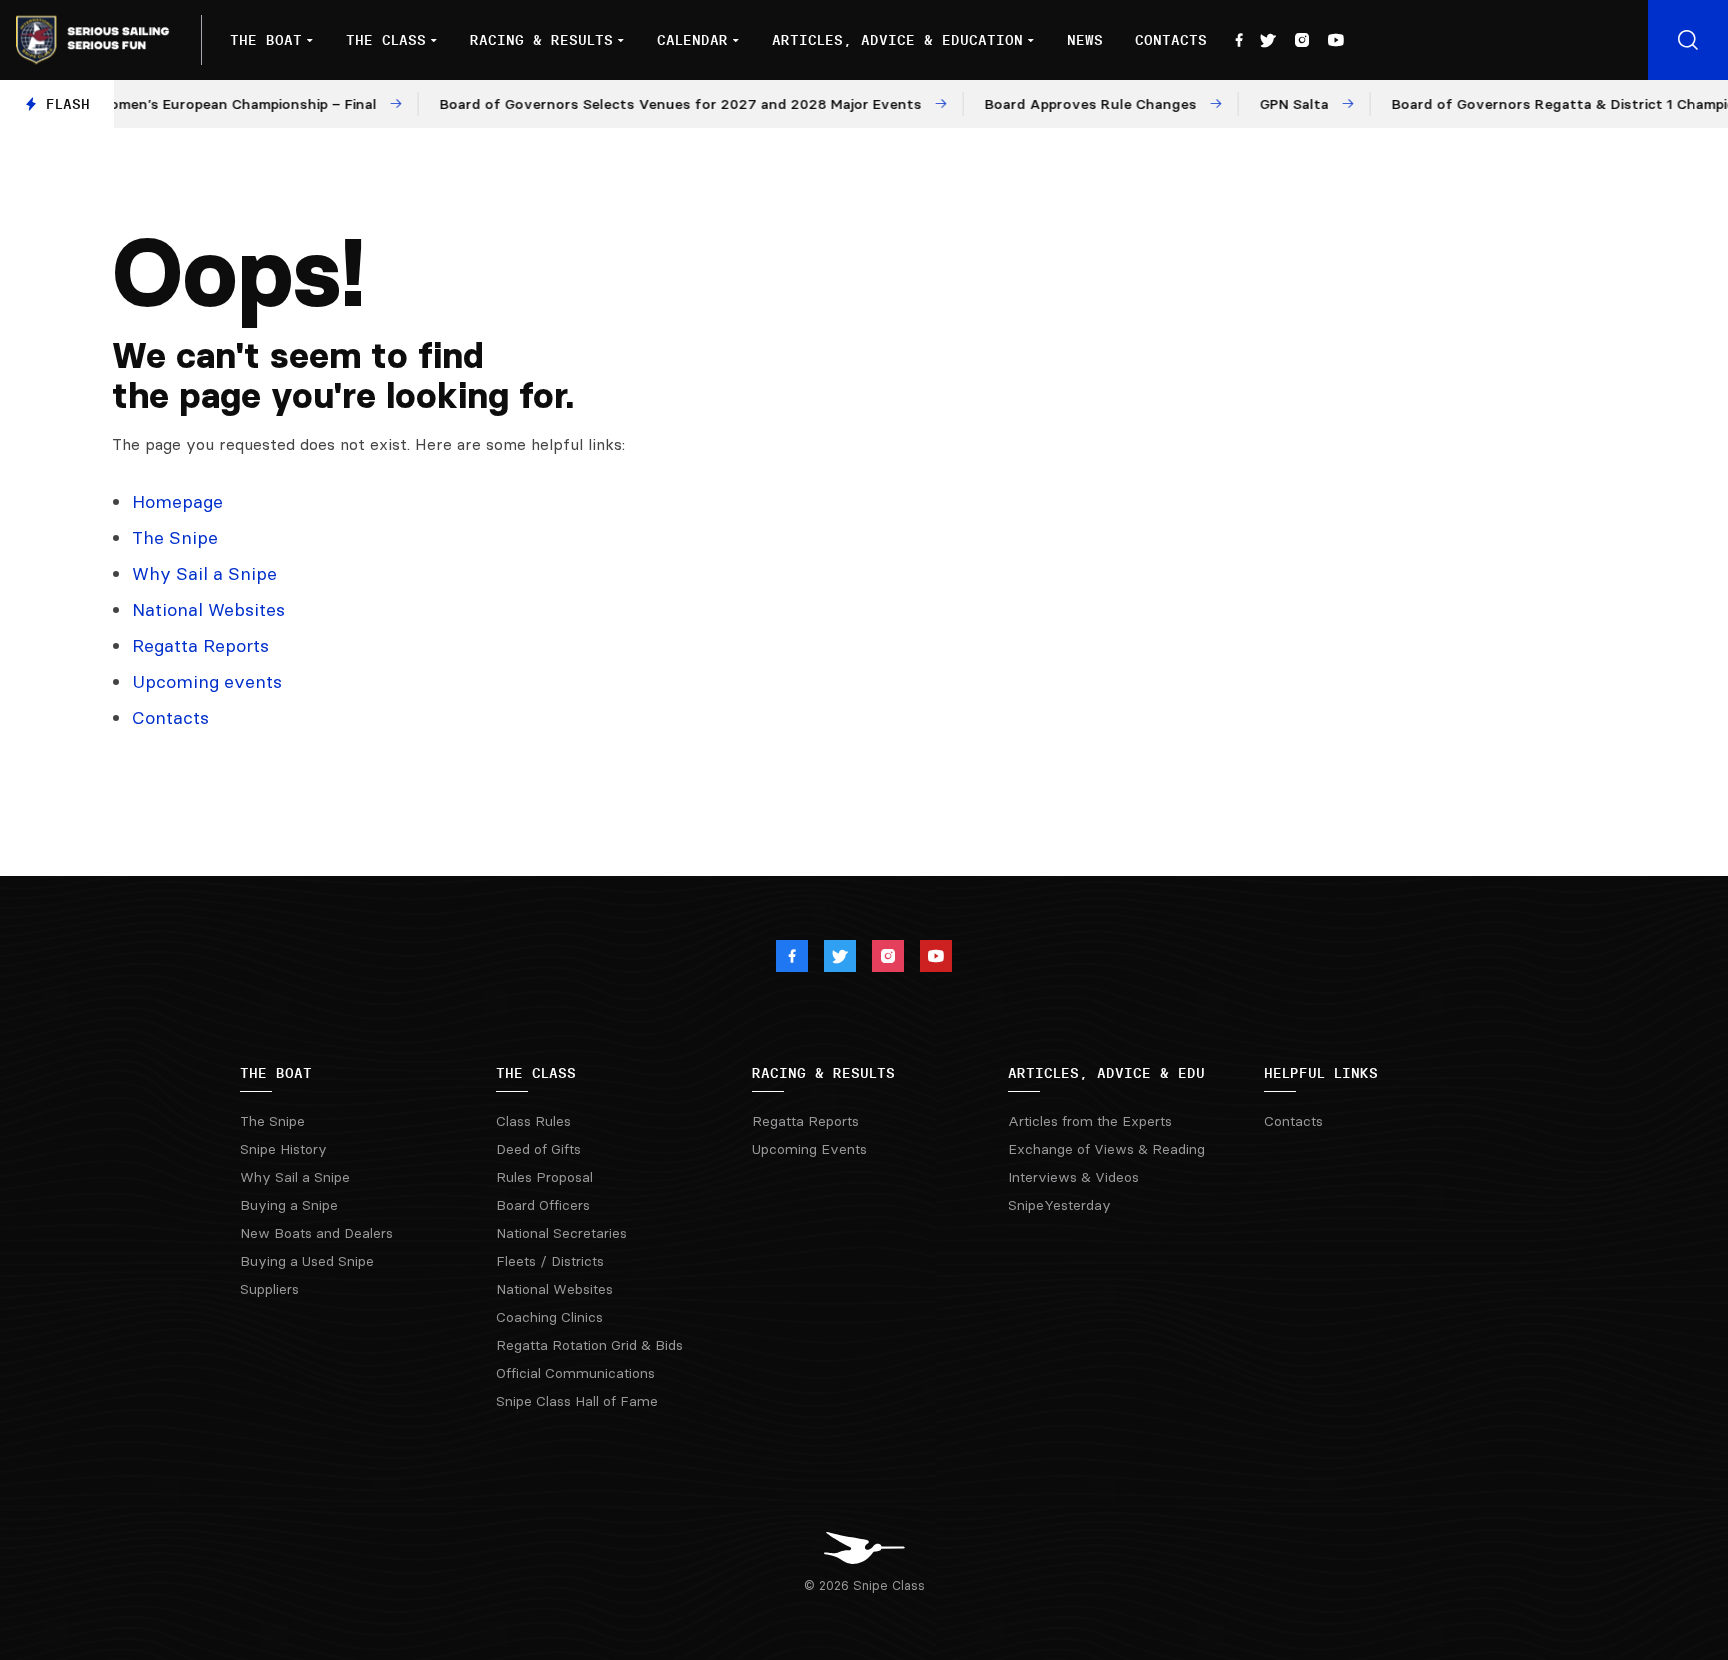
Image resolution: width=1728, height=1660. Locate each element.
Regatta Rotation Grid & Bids (589, 1345)
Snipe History (283, 1149)
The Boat (266, 40)
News (1085, 40)
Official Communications (575, 1373)
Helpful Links (1321, 1073)
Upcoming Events (809, 1149)
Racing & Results (541, 40)
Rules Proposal (544, 1177)
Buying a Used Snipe (307, 1261)
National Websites (208, 609)
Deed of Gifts (538, 1149)
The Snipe (175, 537)
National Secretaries (561, 1233)
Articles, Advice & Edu (1106, 1073)
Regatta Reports (200, 645)
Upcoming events (207, 681)
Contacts (1171, 40)
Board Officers (543, 1205)
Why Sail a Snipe (204, 573)
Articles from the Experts (1090, 1121)
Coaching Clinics (549, 1317)
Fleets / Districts (550, 1261)
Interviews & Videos (1073, 1177)
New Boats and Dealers (316, 1233)
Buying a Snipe (289, 1205)
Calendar (692, 40)
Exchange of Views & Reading (1106, 1149)
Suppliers (269, 1289)
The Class (386, 40)
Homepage (177, 501)
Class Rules (533, 1121)
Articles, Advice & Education (897, 40)
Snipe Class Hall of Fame (577, 1401)
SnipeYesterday (1059, 1205)
